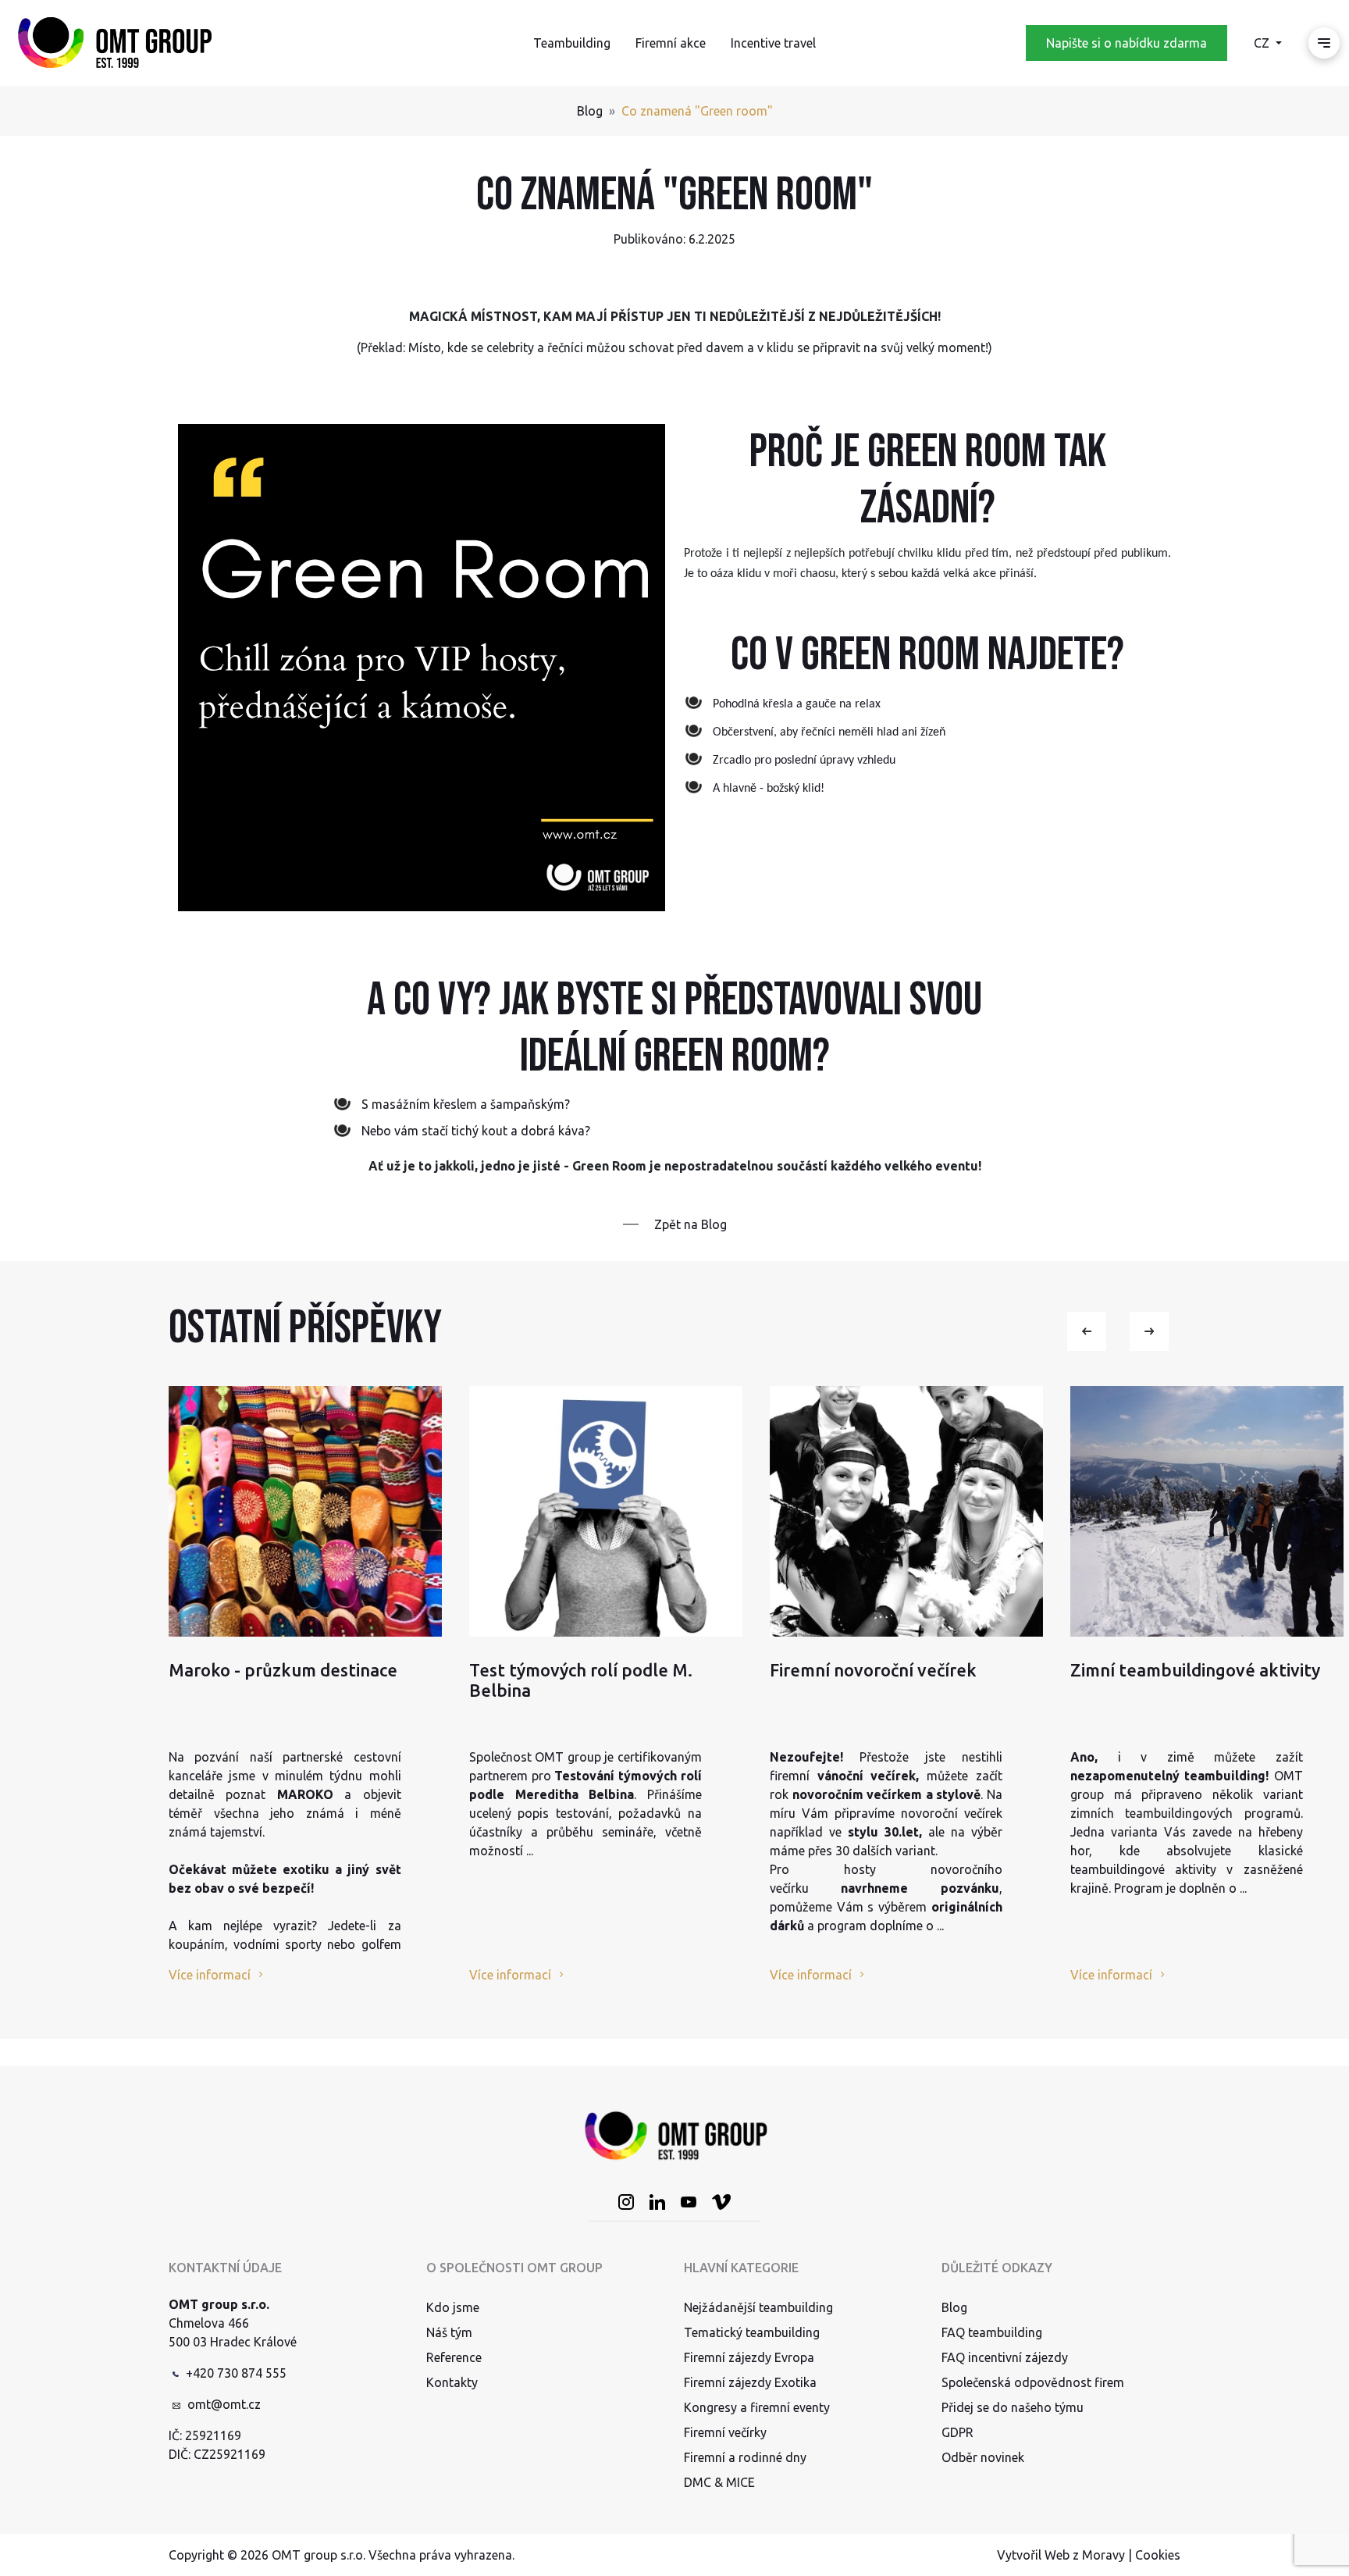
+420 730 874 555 (236, 2373)
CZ (1263, 43)
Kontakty (452, 2382)
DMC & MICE (719, 2482)
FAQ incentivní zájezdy (1005, 2357)
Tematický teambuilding (752, 2332)
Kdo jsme (453, 2307)
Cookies (1158, 2555)
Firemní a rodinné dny (745, 2457)
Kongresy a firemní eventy (757, 2407)
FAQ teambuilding (992, 2332)
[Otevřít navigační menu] (1324, 43)
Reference (454, 2357)
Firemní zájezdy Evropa (749, 2357)
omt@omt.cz (224, 2404)
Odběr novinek (983, 2457)
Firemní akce (671, 43)
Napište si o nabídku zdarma (1127, 43)
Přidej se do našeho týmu (1013, 2407)
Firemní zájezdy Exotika (750, 2382)
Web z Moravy (1085, 2555)
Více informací (210, 1975)
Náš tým (449, 2332)
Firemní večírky (725, 2432)
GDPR (957, 2432)
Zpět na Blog (691, 1224)
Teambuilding (572, 43)
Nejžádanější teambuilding (758, 2307)
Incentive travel (773, 43)
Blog (590, 111)
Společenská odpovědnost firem (1033, 2382)
